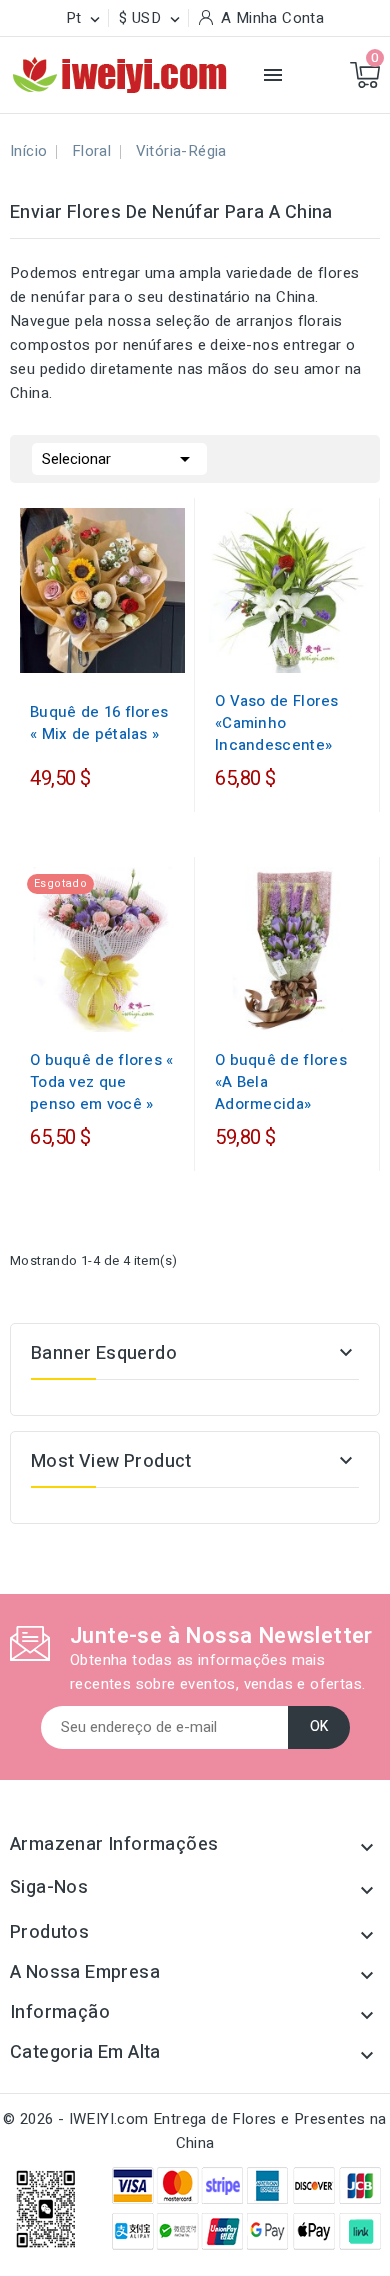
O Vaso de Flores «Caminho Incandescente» (277, 723)
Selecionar (119, 459)
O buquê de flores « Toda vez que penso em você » (102, 1082)
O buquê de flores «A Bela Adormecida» (281, 1082)
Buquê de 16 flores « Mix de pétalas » (99, 723)
